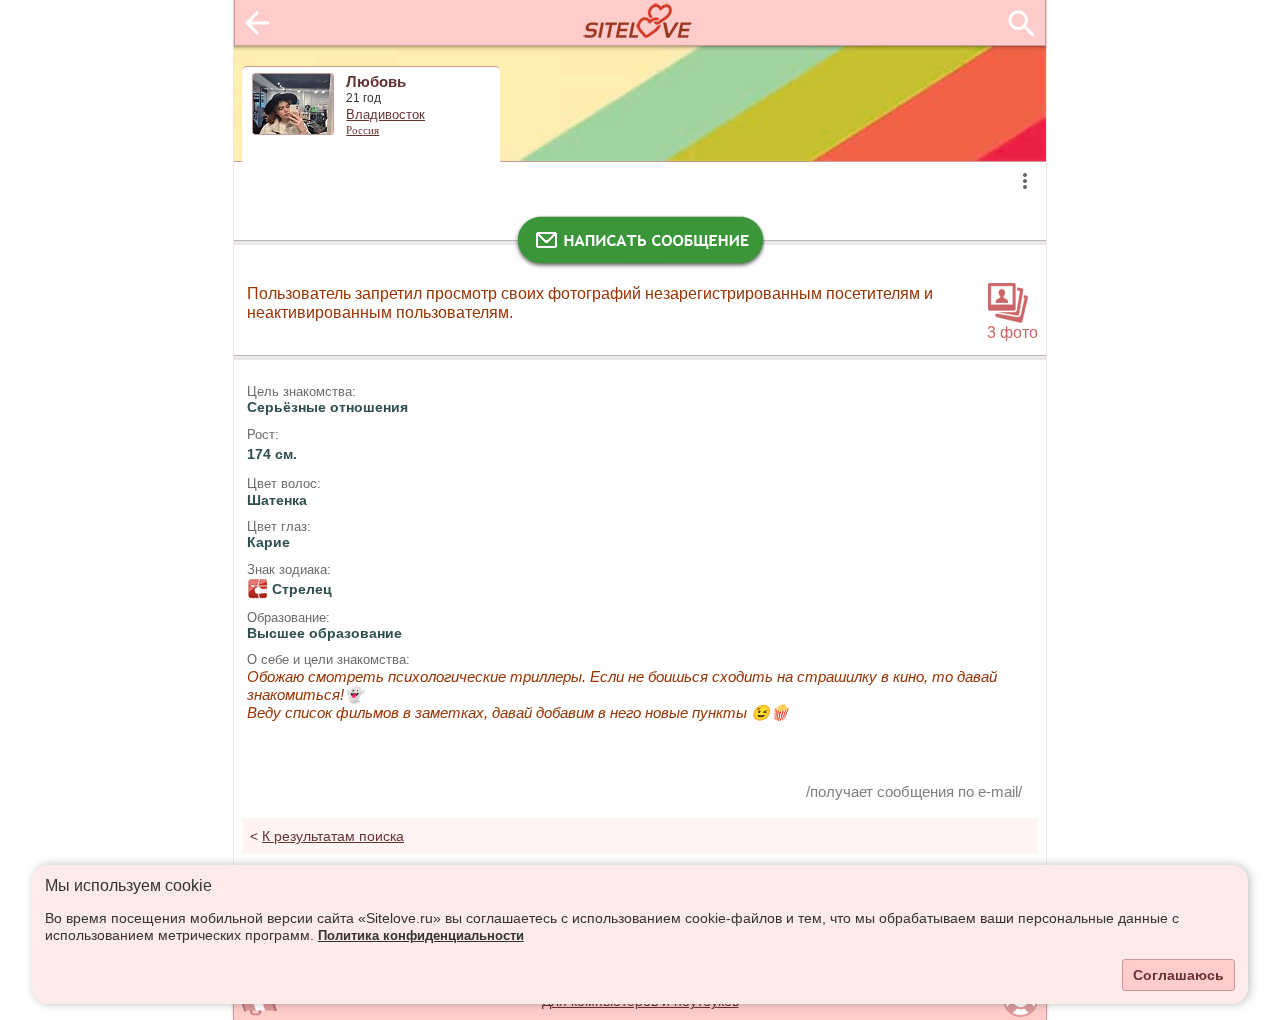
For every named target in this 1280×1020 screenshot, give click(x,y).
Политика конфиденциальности (421, 936)
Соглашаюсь (1178, 975)
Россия (362, 130)
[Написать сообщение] (640, 245)
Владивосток (385, 115)
